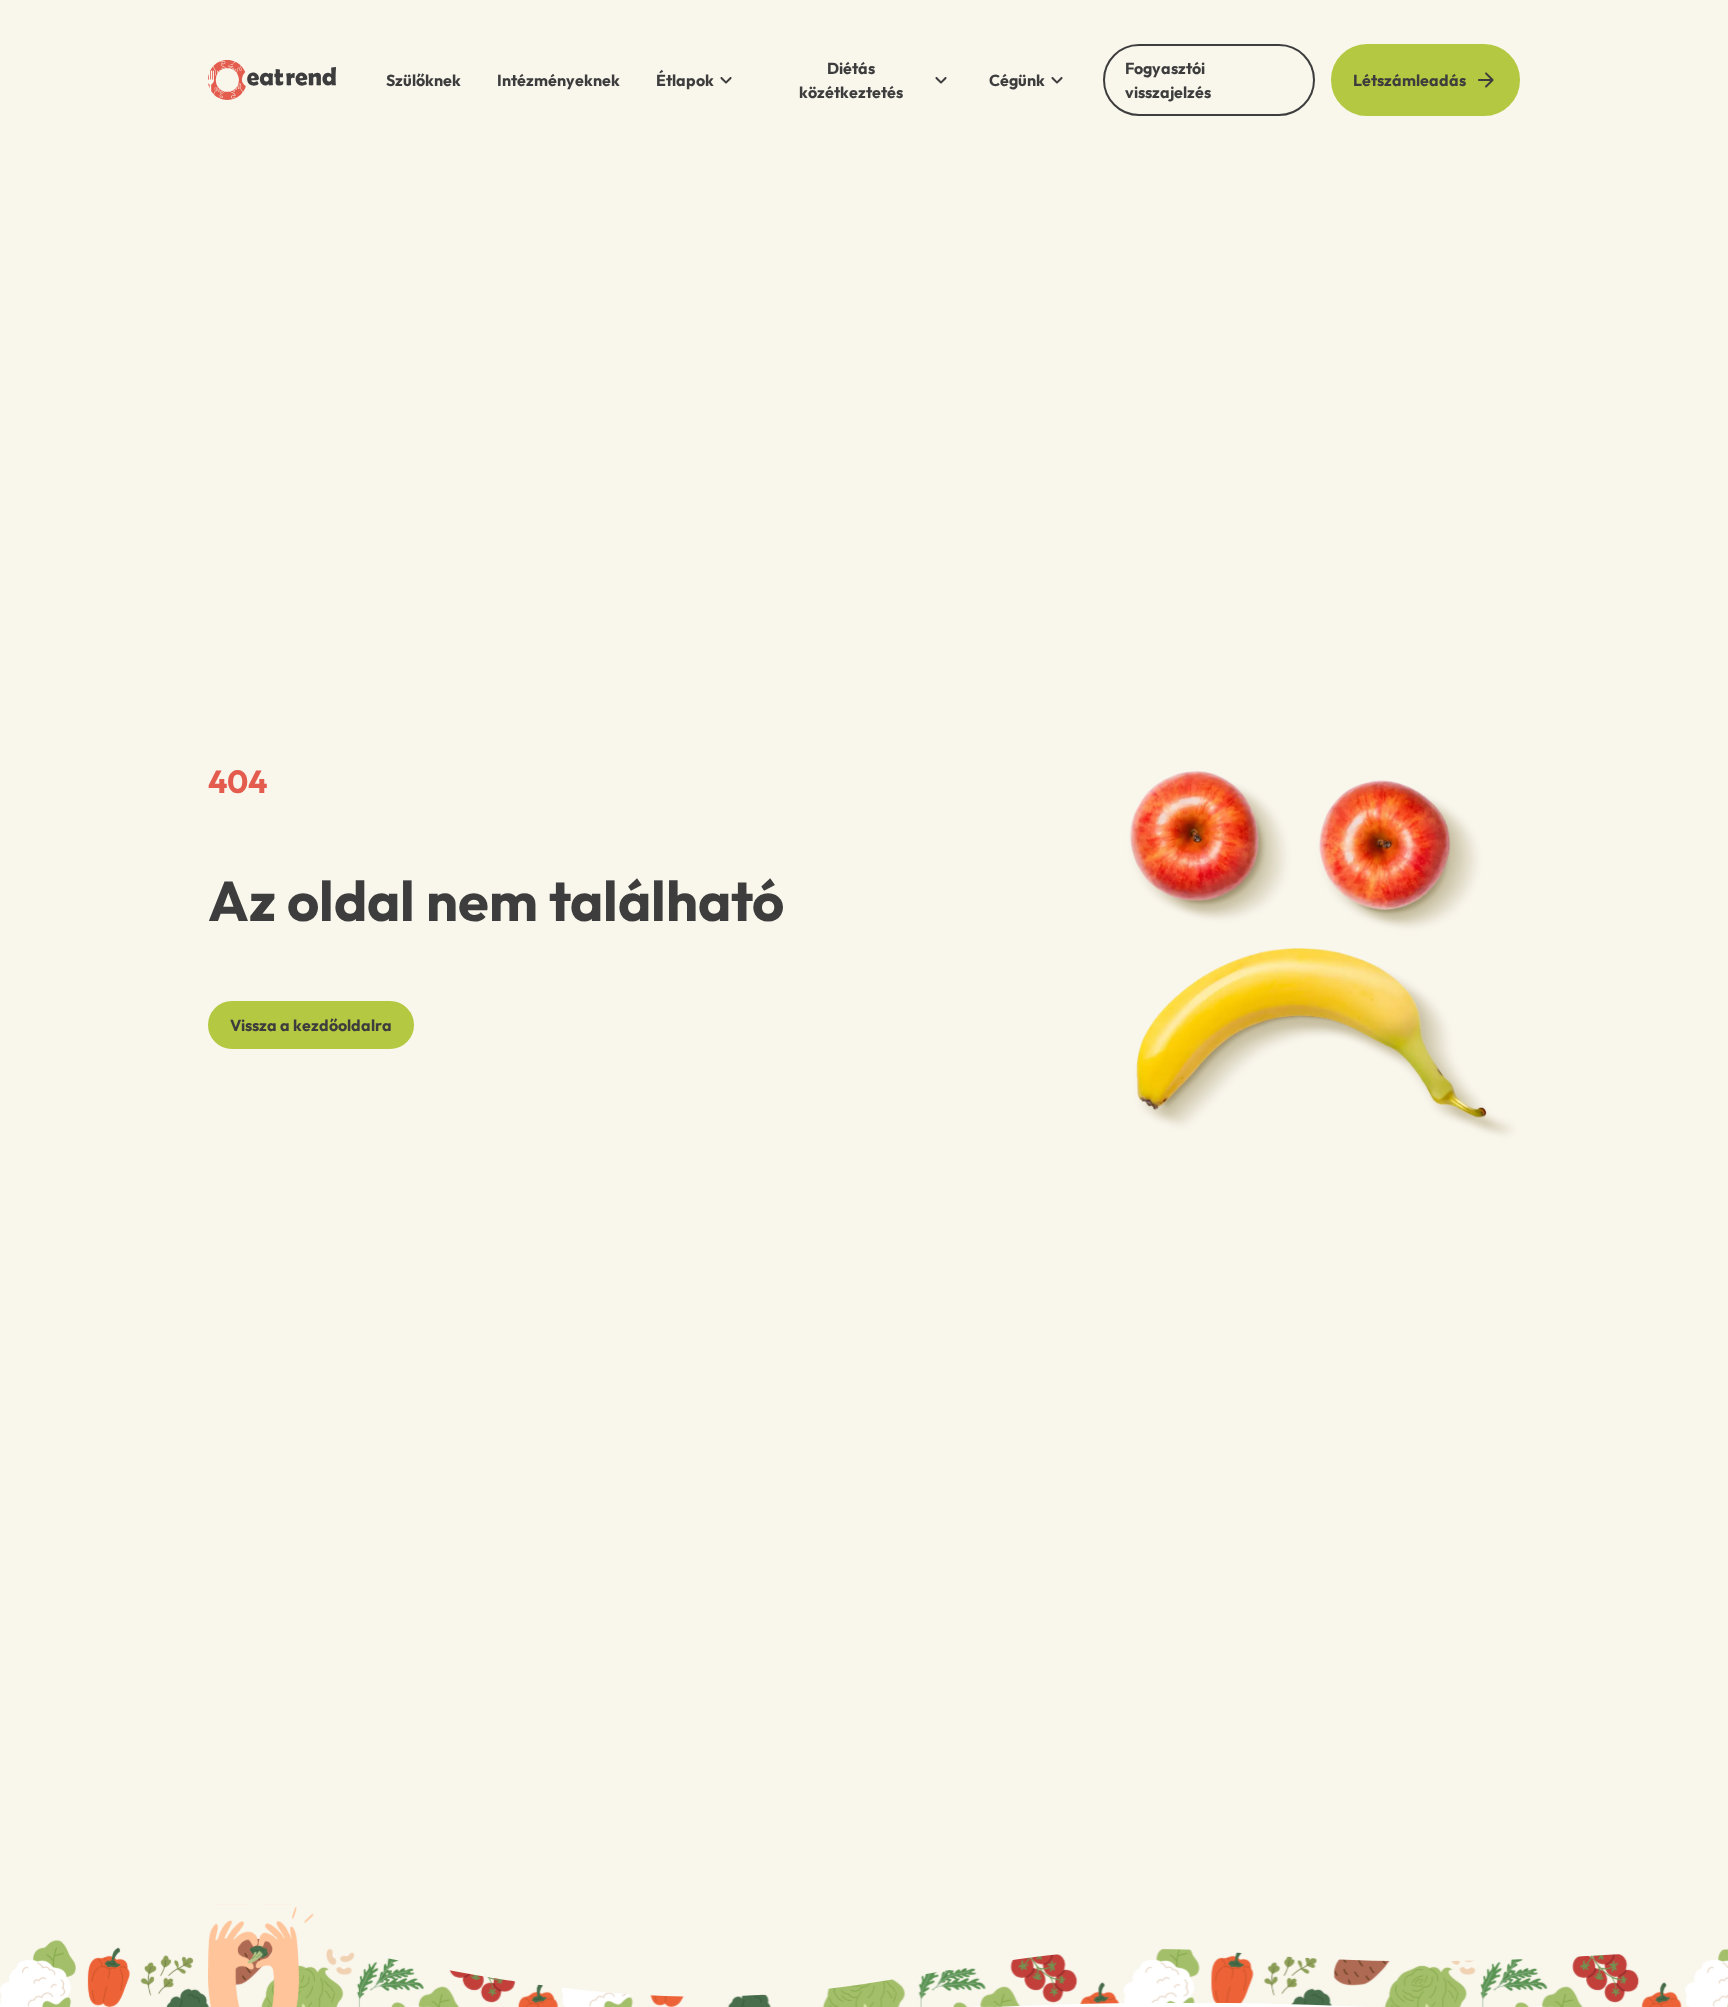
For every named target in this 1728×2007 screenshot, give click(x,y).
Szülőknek (423, 80)
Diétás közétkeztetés (851, 80)
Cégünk (1017, 80)
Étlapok (685, 80)
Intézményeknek (558, 80)
